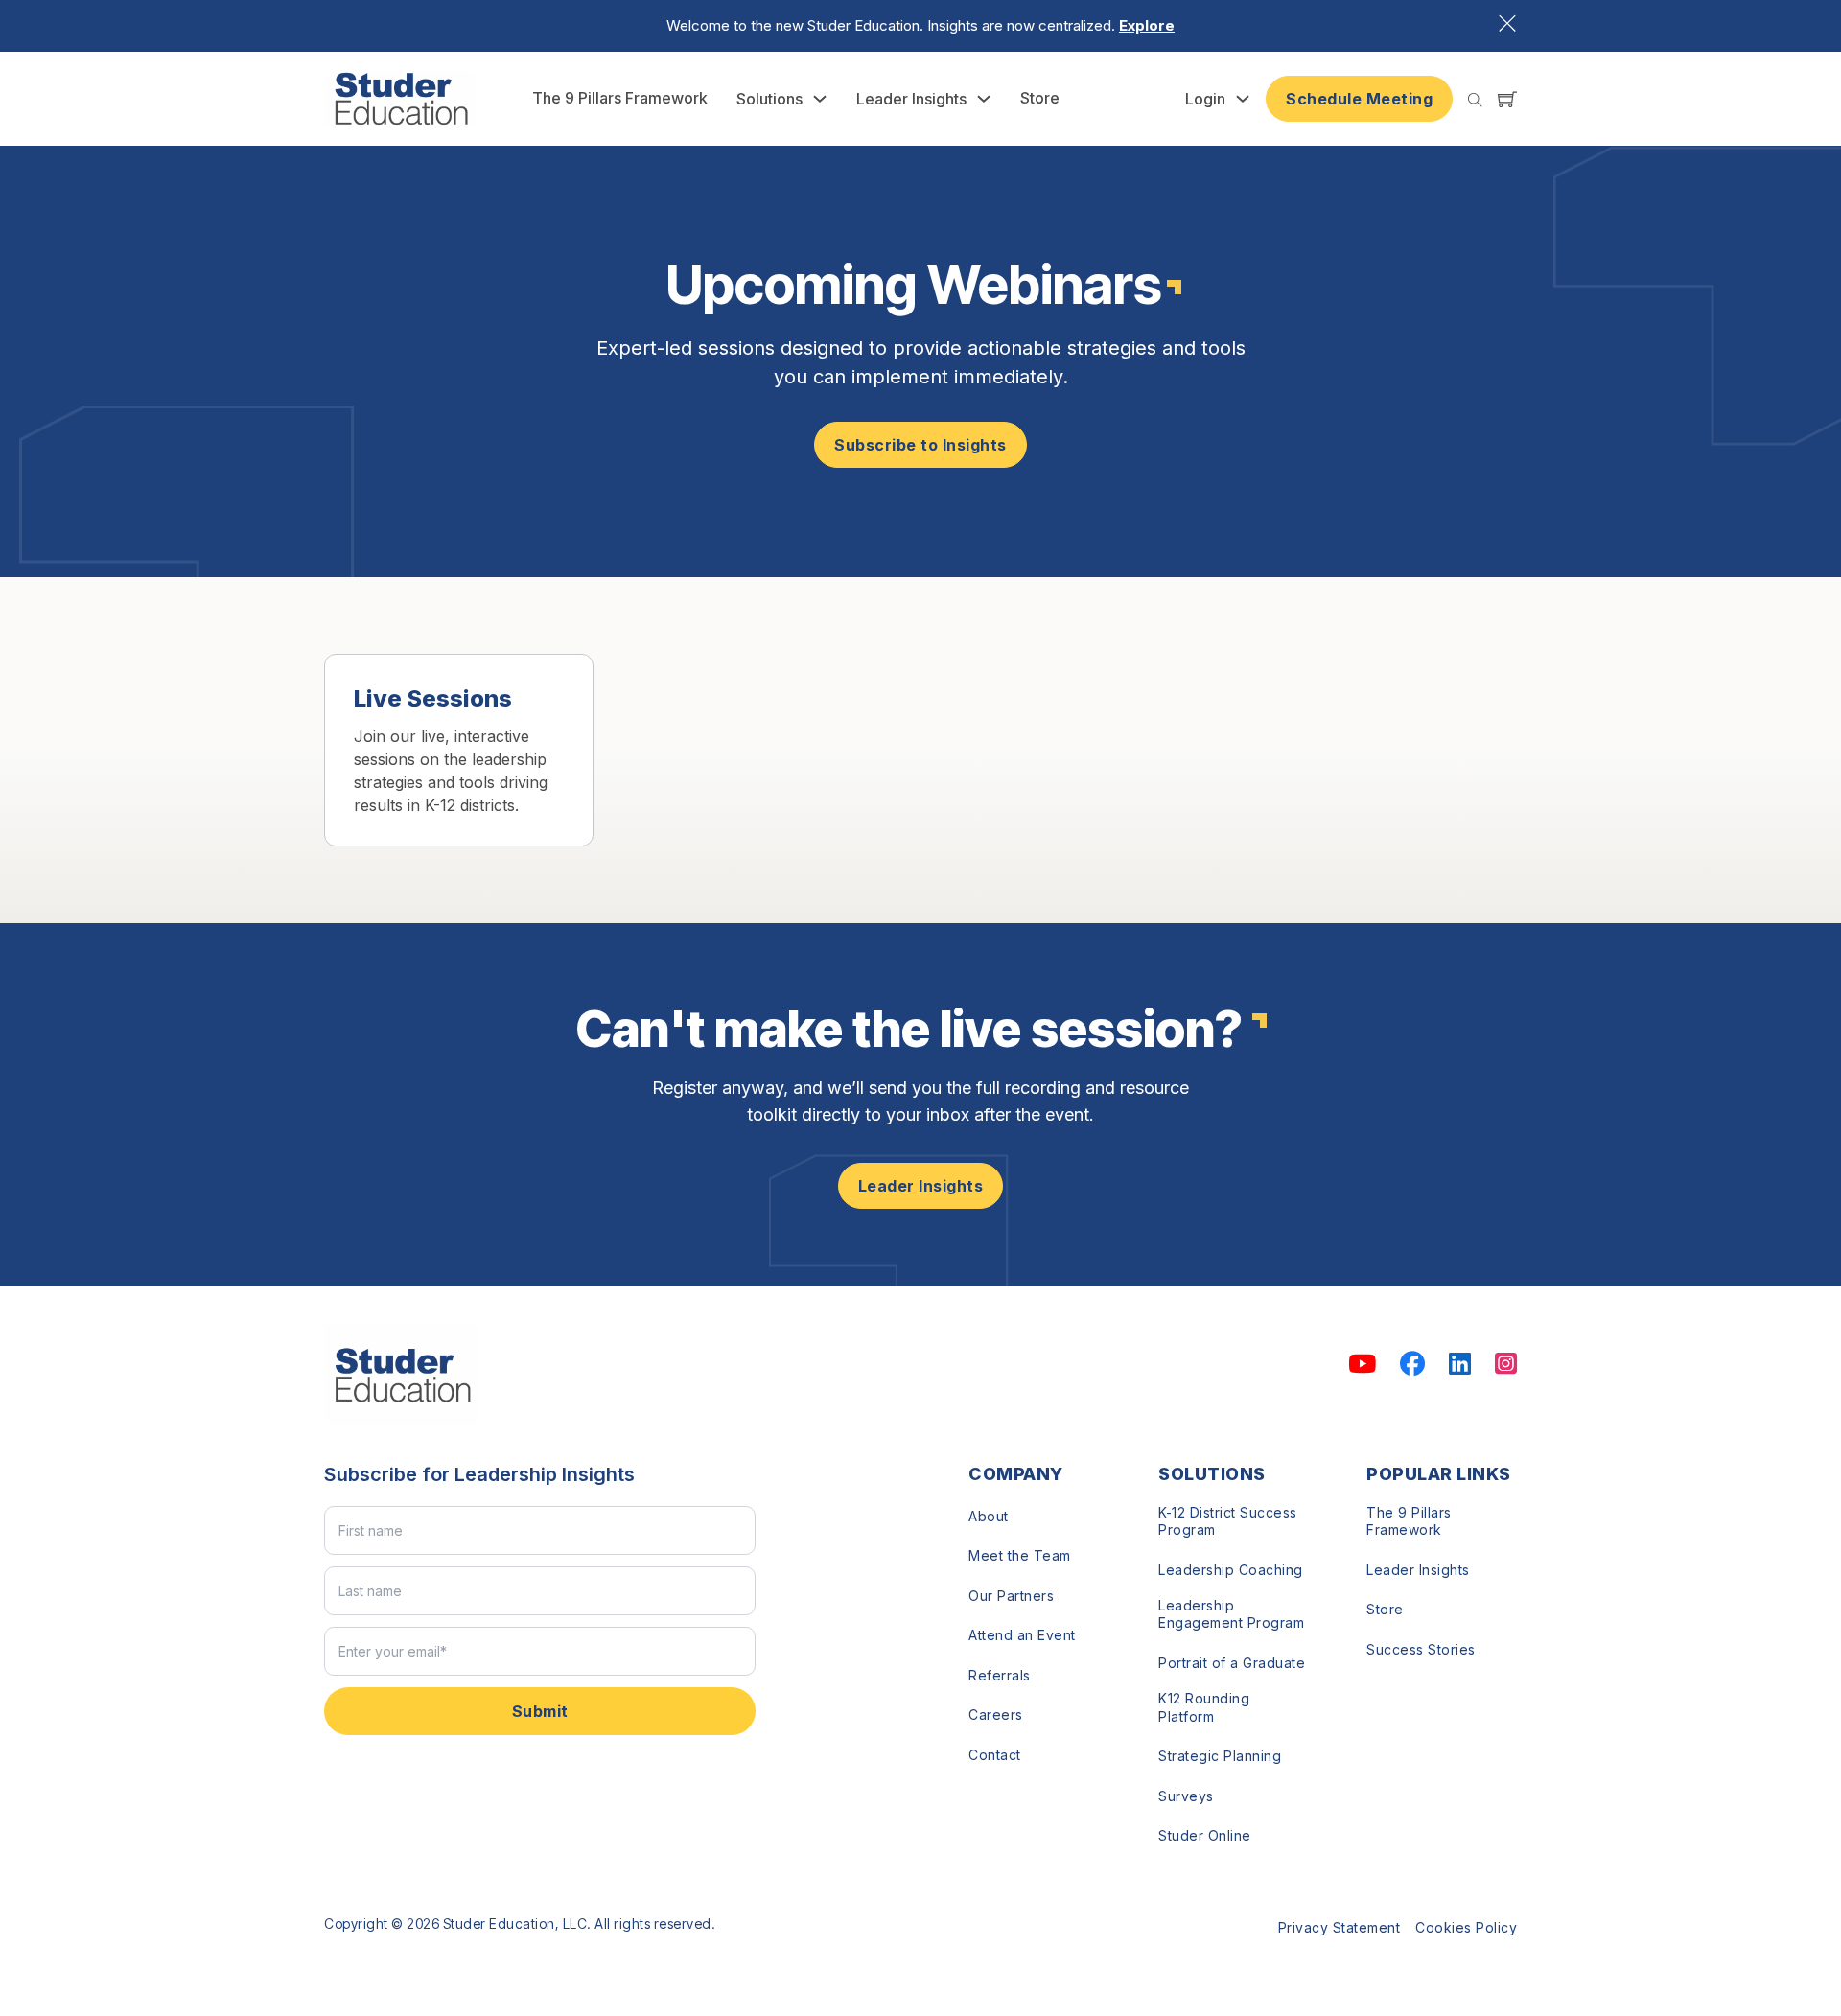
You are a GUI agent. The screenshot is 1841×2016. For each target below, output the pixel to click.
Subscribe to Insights (920, 445)
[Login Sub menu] (1243, 99)
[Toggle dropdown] (820, 99)
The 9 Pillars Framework (620, 98)
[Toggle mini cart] (1507, 99)
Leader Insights (911, 99)
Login (1205, 99)
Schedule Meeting (1359, 99)
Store (1040, 98)
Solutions (769, 99)
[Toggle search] (1475, 100)
